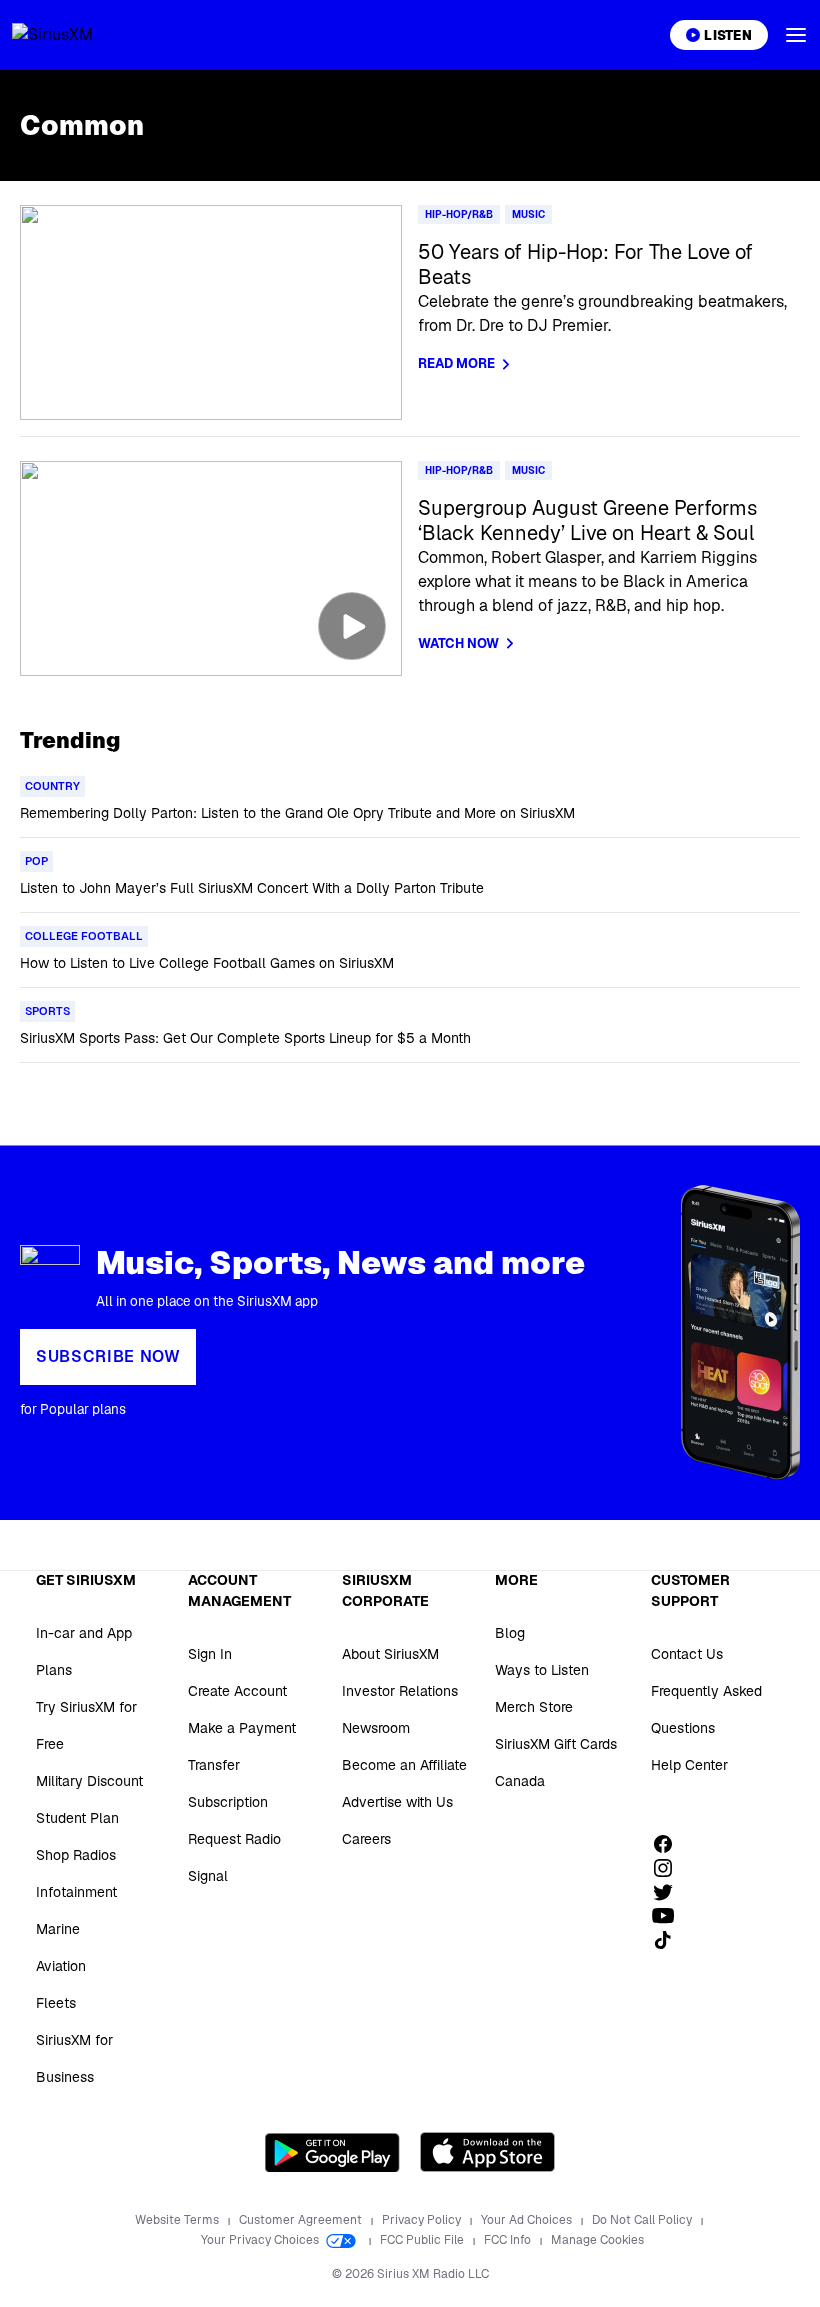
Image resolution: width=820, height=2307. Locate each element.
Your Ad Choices (528, 2220)
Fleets (56, 2003)
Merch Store (534, 1707)
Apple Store (487, 2152)
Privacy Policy (423, 2220)
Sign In (210, 1654)
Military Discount (89, 1781)
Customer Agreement (302, 2220)
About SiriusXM (390, 1654)
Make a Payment (242, 1728)
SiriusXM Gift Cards (556, 1744)
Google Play (332, 2152)
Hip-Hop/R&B (459, 214)
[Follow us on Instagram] (670, 1868)
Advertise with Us (397, 1802)
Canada (520, 1781)
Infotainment (76, 1892)
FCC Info (509, 2240)
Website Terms (178, 2220)
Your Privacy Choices (261, 2240)
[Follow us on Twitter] (670, 1892)
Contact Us (687, 1654)
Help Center (689, 1765)
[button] (796, 35)
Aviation (61, 1966)
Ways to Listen (542, 1670)
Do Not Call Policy (643, 2220)
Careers (366, 1839)
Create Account (237, 1691)
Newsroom (376, 1728)
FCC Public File (423, 2240)
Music (528, 214)
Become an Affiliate (404, 1765)
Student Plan (77, 1818)
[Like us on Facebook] (670, 1844)
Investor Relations (400, 1691)
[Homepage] (76, 35)
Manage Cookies (597, 2240)
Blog (510, 1633)
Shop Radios (76, 1855)
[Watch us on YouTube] (670, 1916)
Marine (58, 1929)
